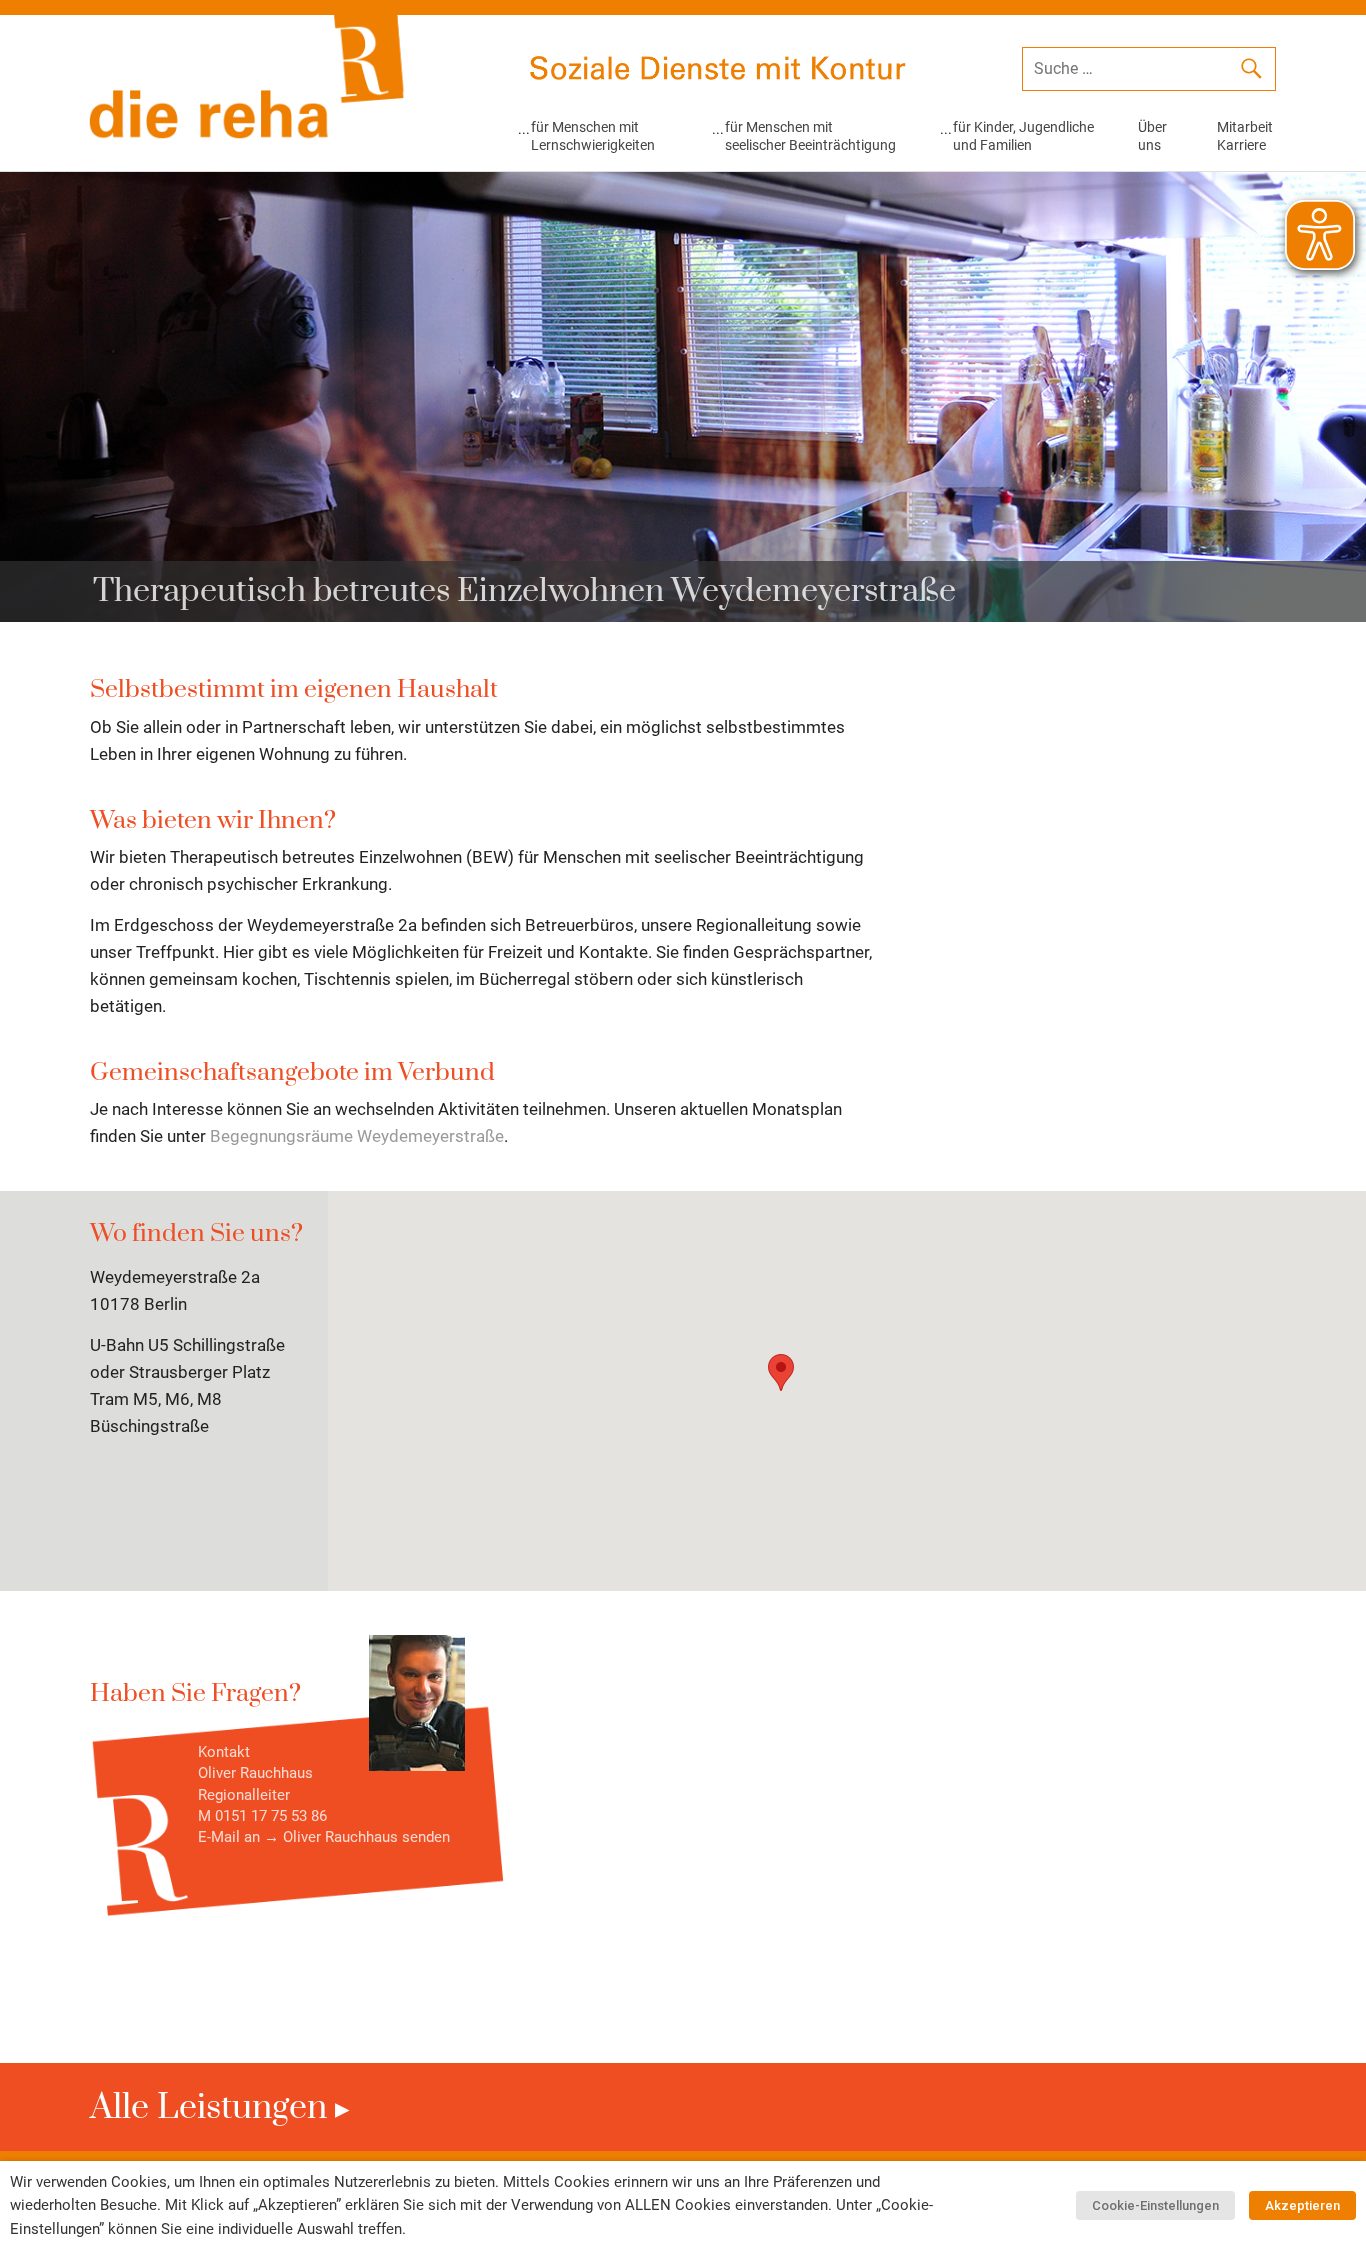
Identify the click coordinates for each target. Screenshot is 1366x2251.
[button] (781, 1372)
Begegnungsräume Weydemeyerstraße (357, 1136)
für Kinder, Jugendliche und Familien (1023, 136)
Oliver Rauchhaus (340, 1837)
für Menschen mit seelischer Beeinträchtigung (810, 136)
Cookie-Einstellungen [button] (1155, 2205)
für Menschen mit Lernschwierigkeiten (593, 136)
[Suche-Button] (1251, 72)
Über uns (1152, 136)
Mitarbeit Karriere (1245, 136)
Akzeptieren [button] (1302, 2205)
